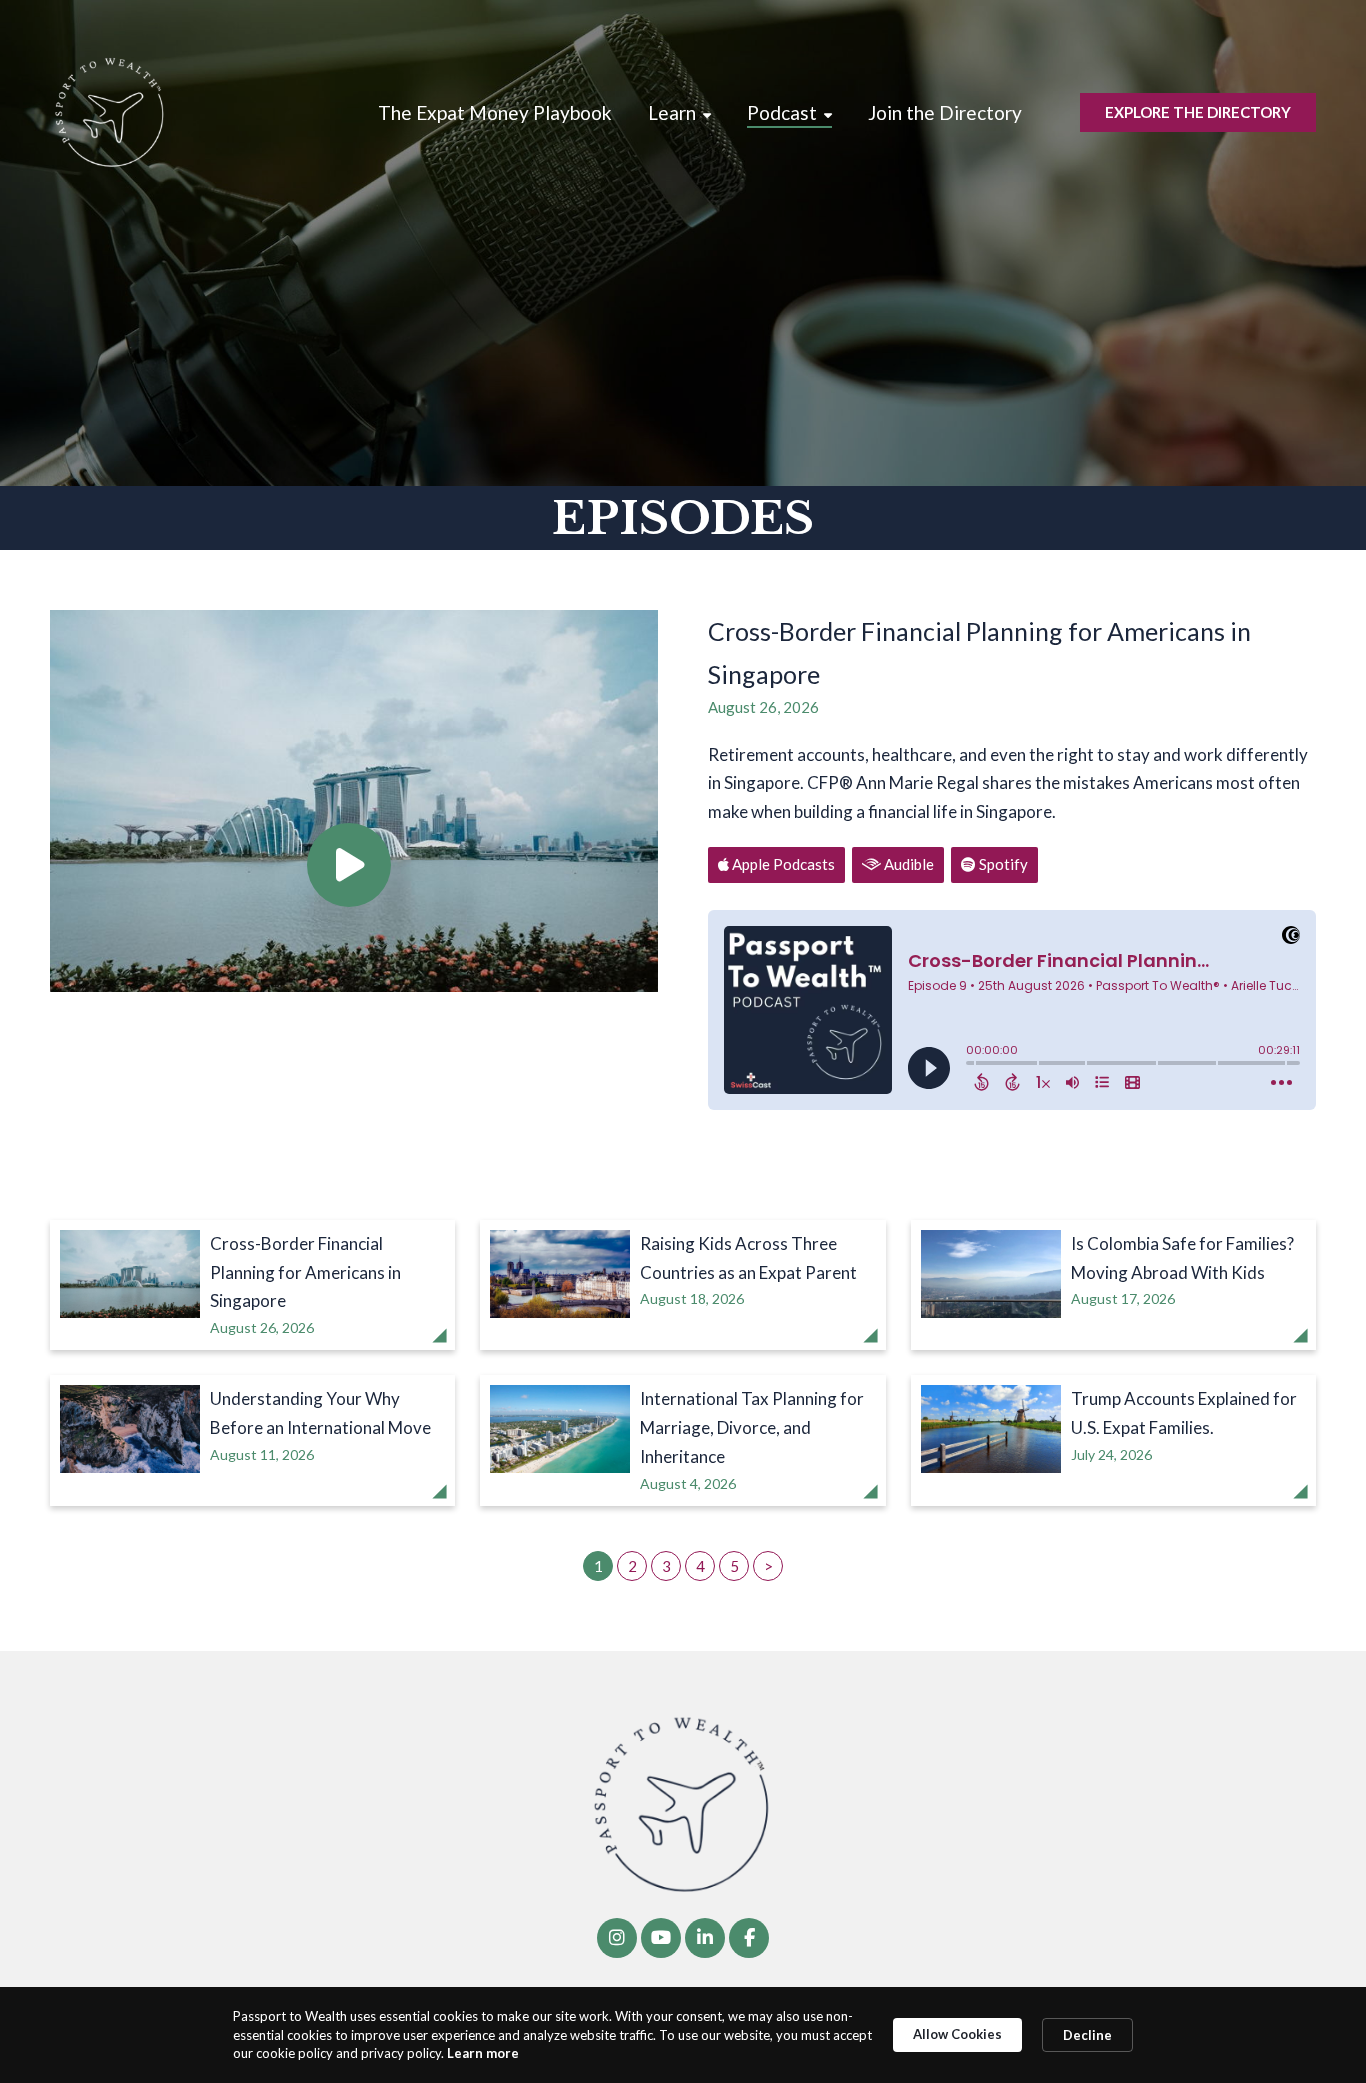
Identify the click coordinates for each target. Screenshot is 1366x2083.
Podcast (782, 112)
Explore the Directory (1198, 112)
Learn (672, 112)
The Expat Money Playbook (495, 112)
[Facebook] (749, 1938)
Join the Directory (945, 112)
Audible (907, 864)
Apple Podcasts (782, 864)
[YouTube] (661, 1938)
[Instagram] (617, 1938)
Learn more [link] (483, 2053)
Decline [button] (1087, 2035)
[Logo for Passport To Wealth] (110, 112)
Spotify (1002, 864)
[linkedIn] (705, 1938)
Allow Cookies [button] (957, 2034)
